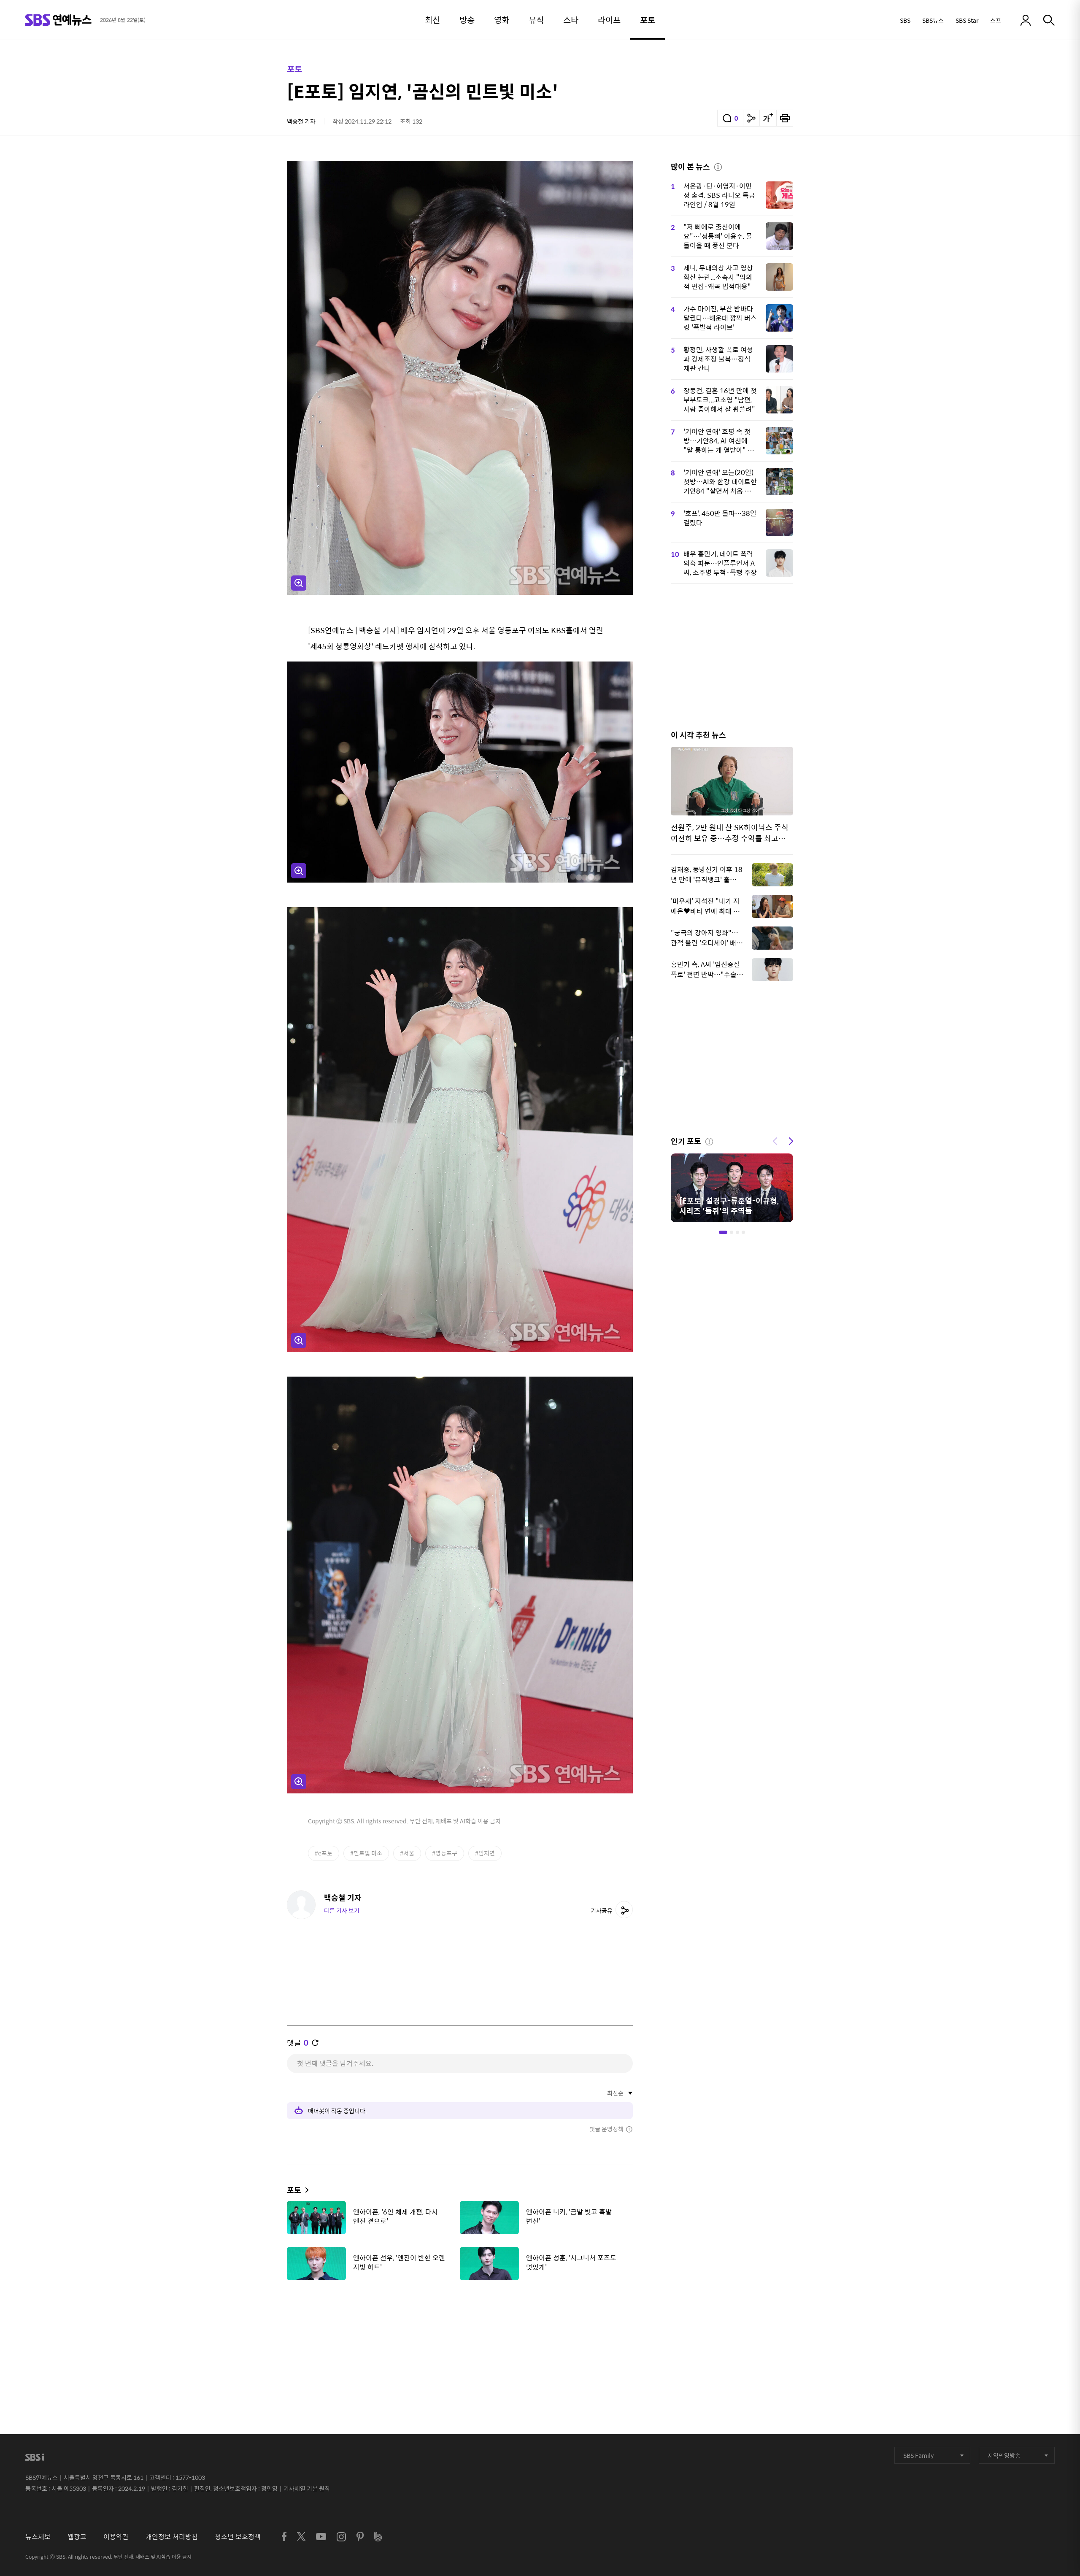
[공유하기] (751, 118)
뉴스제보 (38, 2537)
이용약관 (116, 2537)
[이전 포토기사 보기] (775, 1140)
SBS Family (918, 2455)
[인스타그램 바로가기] (341, 2537)
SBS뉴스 (933, 20)
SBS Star (967, 20)
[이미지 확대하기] (299, 583)
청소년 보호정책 (238, 2537)
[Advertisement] (460, 2329)
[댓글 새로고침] (315, 2043)
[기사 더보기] (305, 2190)
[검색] (1049, 20)
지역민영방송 (1004, 2455)
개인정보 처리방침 (172, 2537)
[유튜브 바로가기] (321, 2537)
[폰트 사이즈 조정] (768, 118)
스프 (996, 20)
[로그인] (1026, 20)
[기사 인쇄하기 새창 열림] (785, 118)
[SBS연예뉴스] (58, 20)
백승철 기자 (301, 121)
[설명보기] (718, 166)
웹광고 (77, 2537)
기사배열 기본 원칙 (307, 2488)
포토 (294, 69)
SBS (905, 20)
